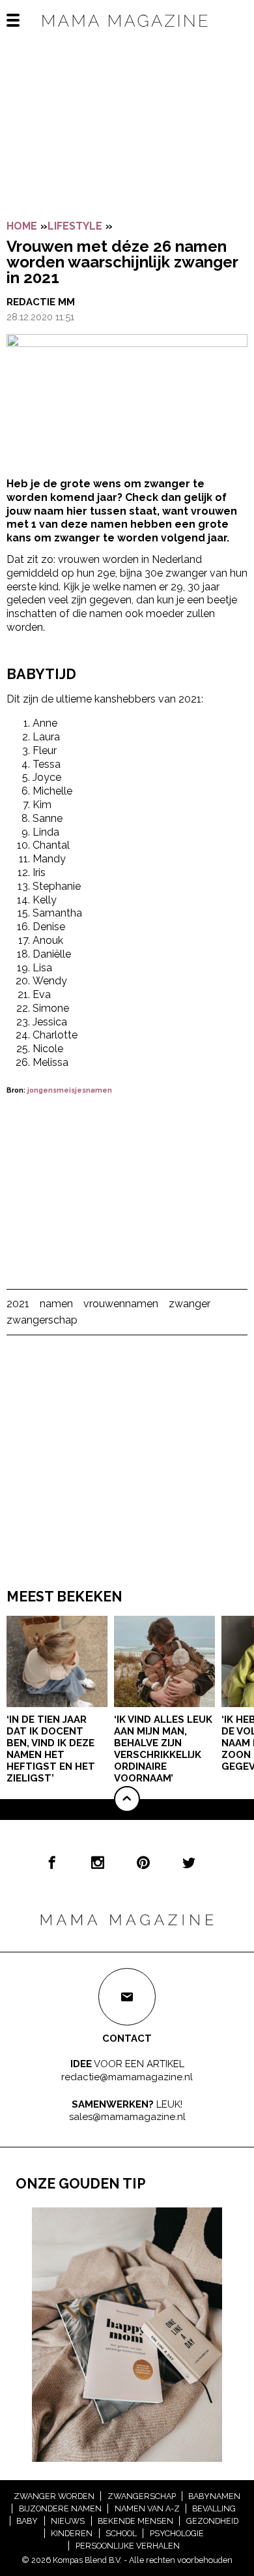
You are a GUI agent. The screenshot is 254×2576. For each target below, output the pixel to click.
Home (22, 226)
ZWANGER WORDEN (54, 2496)
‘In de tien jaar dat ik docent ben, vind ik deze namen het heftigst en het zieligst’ (51, 1749)
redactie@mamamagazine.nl (127, 2077)
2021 (18, 1304)
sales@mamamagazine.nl (127, 2117)
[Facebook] (52, 1862)
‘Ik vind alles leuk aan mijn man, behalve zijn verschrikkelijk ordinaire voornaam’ (163, 1749)
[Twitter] (189, 1862)
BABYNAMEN (214, 2496)
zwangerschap (42, 1320)
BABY (27, 2521)
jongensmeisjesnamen (70, 1090)
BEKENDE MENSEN (135, 2521)
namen (56, 1304)
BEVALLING (214, 2508)
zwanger (190, 1304)
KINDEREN (72, 2533)
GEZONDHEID (212, 2521)
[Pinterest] (143, 1862)
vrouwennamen (121, 1304)
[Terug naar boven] (127, 1799)
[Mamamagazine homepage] (127, 32)
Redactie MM (41, 302)
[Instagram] (98, 1862)
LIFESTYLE (75, 226)
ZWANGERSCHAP (142, 2496)
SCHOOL (121, 2533)
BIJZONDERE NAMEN (60, 2508)
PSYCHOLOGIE (177, 2533)
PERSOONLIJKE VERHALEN (128, 2546)
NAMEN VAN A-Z (147, 2508)
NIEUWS (68, 2521)
